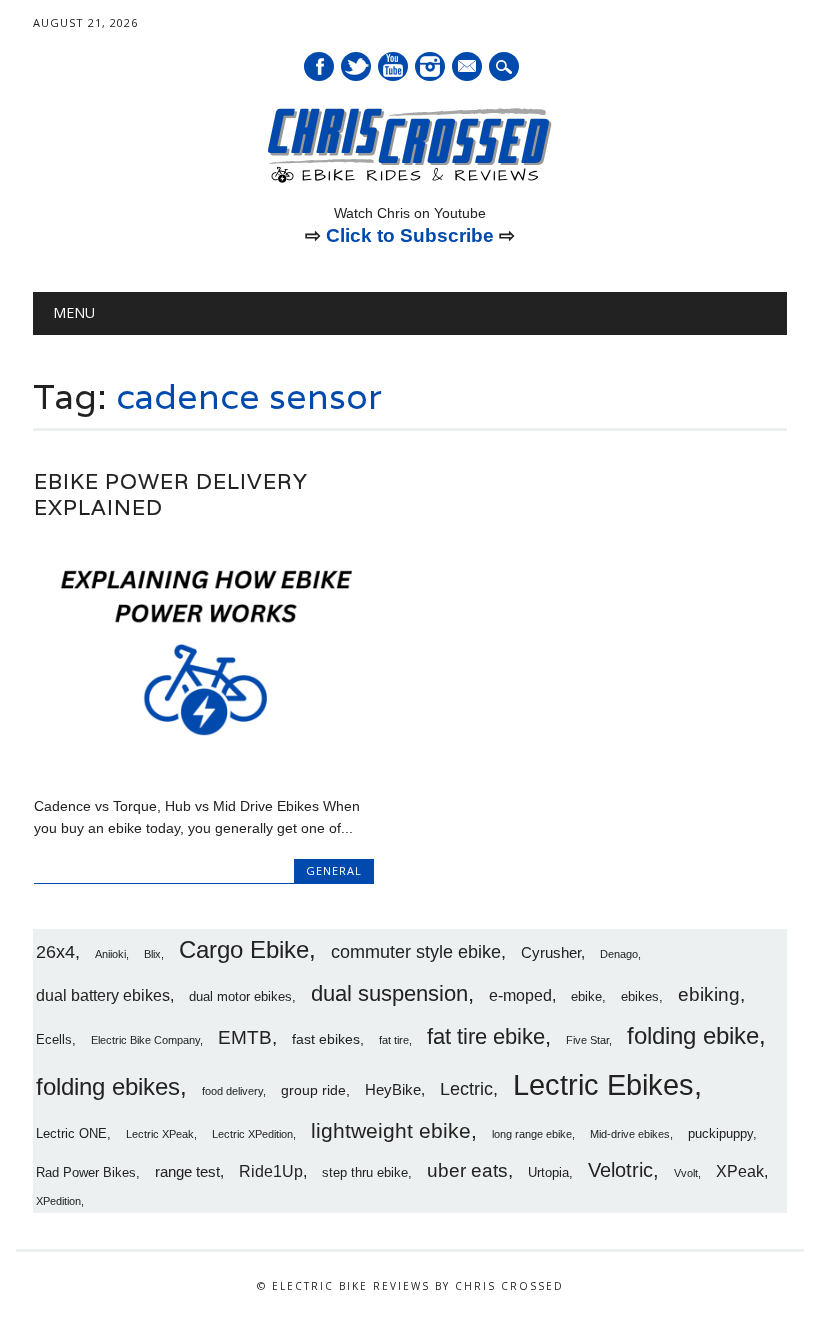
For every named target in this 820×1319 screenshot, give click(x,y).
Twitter (356, 66)
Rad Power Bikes (86, 1173)
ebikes (640, 997)
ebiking (709, 994)
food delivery (232, 1091)
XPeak (740, 1171)
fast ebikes (326, 1039)
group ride (313, 1090)
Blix (152, 954)
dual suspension (389, 993)
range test (187, 1171)
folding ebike (693, 1035)
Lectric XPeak (160, 1134)
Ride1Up (271, 1171)
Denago (619, 954)
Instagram (430, 66)
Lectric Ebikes (603, 1084)
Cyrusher (551, 952)
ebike (586, 997)
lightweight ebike (391, 1130)
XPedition (58, 1201)
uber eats (467, 1170)
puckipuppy (720, 1134)
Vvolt (686, 1173)
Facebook (319, 66)
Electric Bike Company (145, 1040)
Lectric (466, 1089)
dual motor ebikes (240, 997)
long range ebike (532, 1134)
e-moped (520, 995)
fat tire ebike (486, 1036)
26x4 (55, 952)
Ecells (54, 1040)
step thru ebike (365, 1173)
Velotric (620, 1170)
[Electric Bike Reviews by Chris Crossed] (410, 181)
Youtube (393, 66)
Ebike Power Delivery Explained (171, 494)
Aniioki (110, 954)
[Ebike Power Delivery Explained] (204, 763)
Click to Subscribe (410, 235)
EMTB (245, 1037)
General (334, 870)
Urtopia (548, 1173)
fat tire (394, 1040)
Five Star (587, 1040)
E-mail (468, 68)
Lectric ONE (71, 1134)
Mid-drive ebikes (630, 1134)
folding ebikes (108, 1086)
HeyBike (393, 1089)
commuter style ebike (416, 952)
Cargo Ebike (244, 950)
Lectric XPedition (252, 1134)
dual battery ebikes (103, 995)
